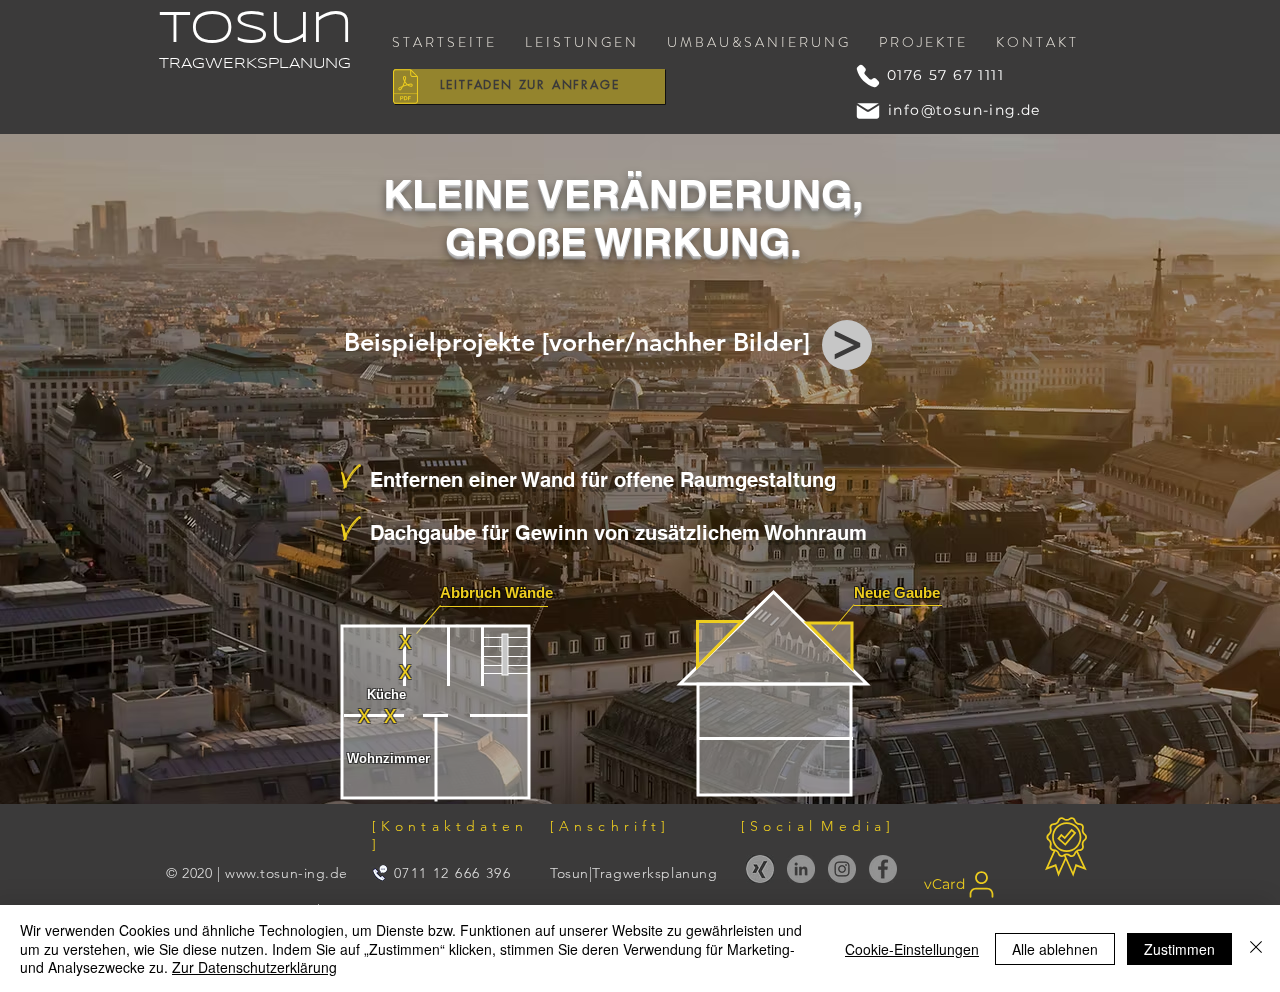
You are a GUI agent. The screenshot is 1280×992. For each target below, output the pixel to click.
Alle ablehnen (1055, 949)
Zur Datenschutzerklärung (254, 967)
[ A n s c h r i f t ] (608, 826)
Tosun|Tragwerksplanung (633, 873)
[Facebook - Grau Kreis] (883, 869)
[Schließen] (1256, 948)
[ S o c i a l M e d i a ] (816, 826)
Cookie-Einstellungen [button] (912, 949)
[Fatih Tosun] (760, 869)
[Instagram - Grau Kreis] (842, 869)
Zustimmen (1179, 949)
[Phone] (868, 76)
